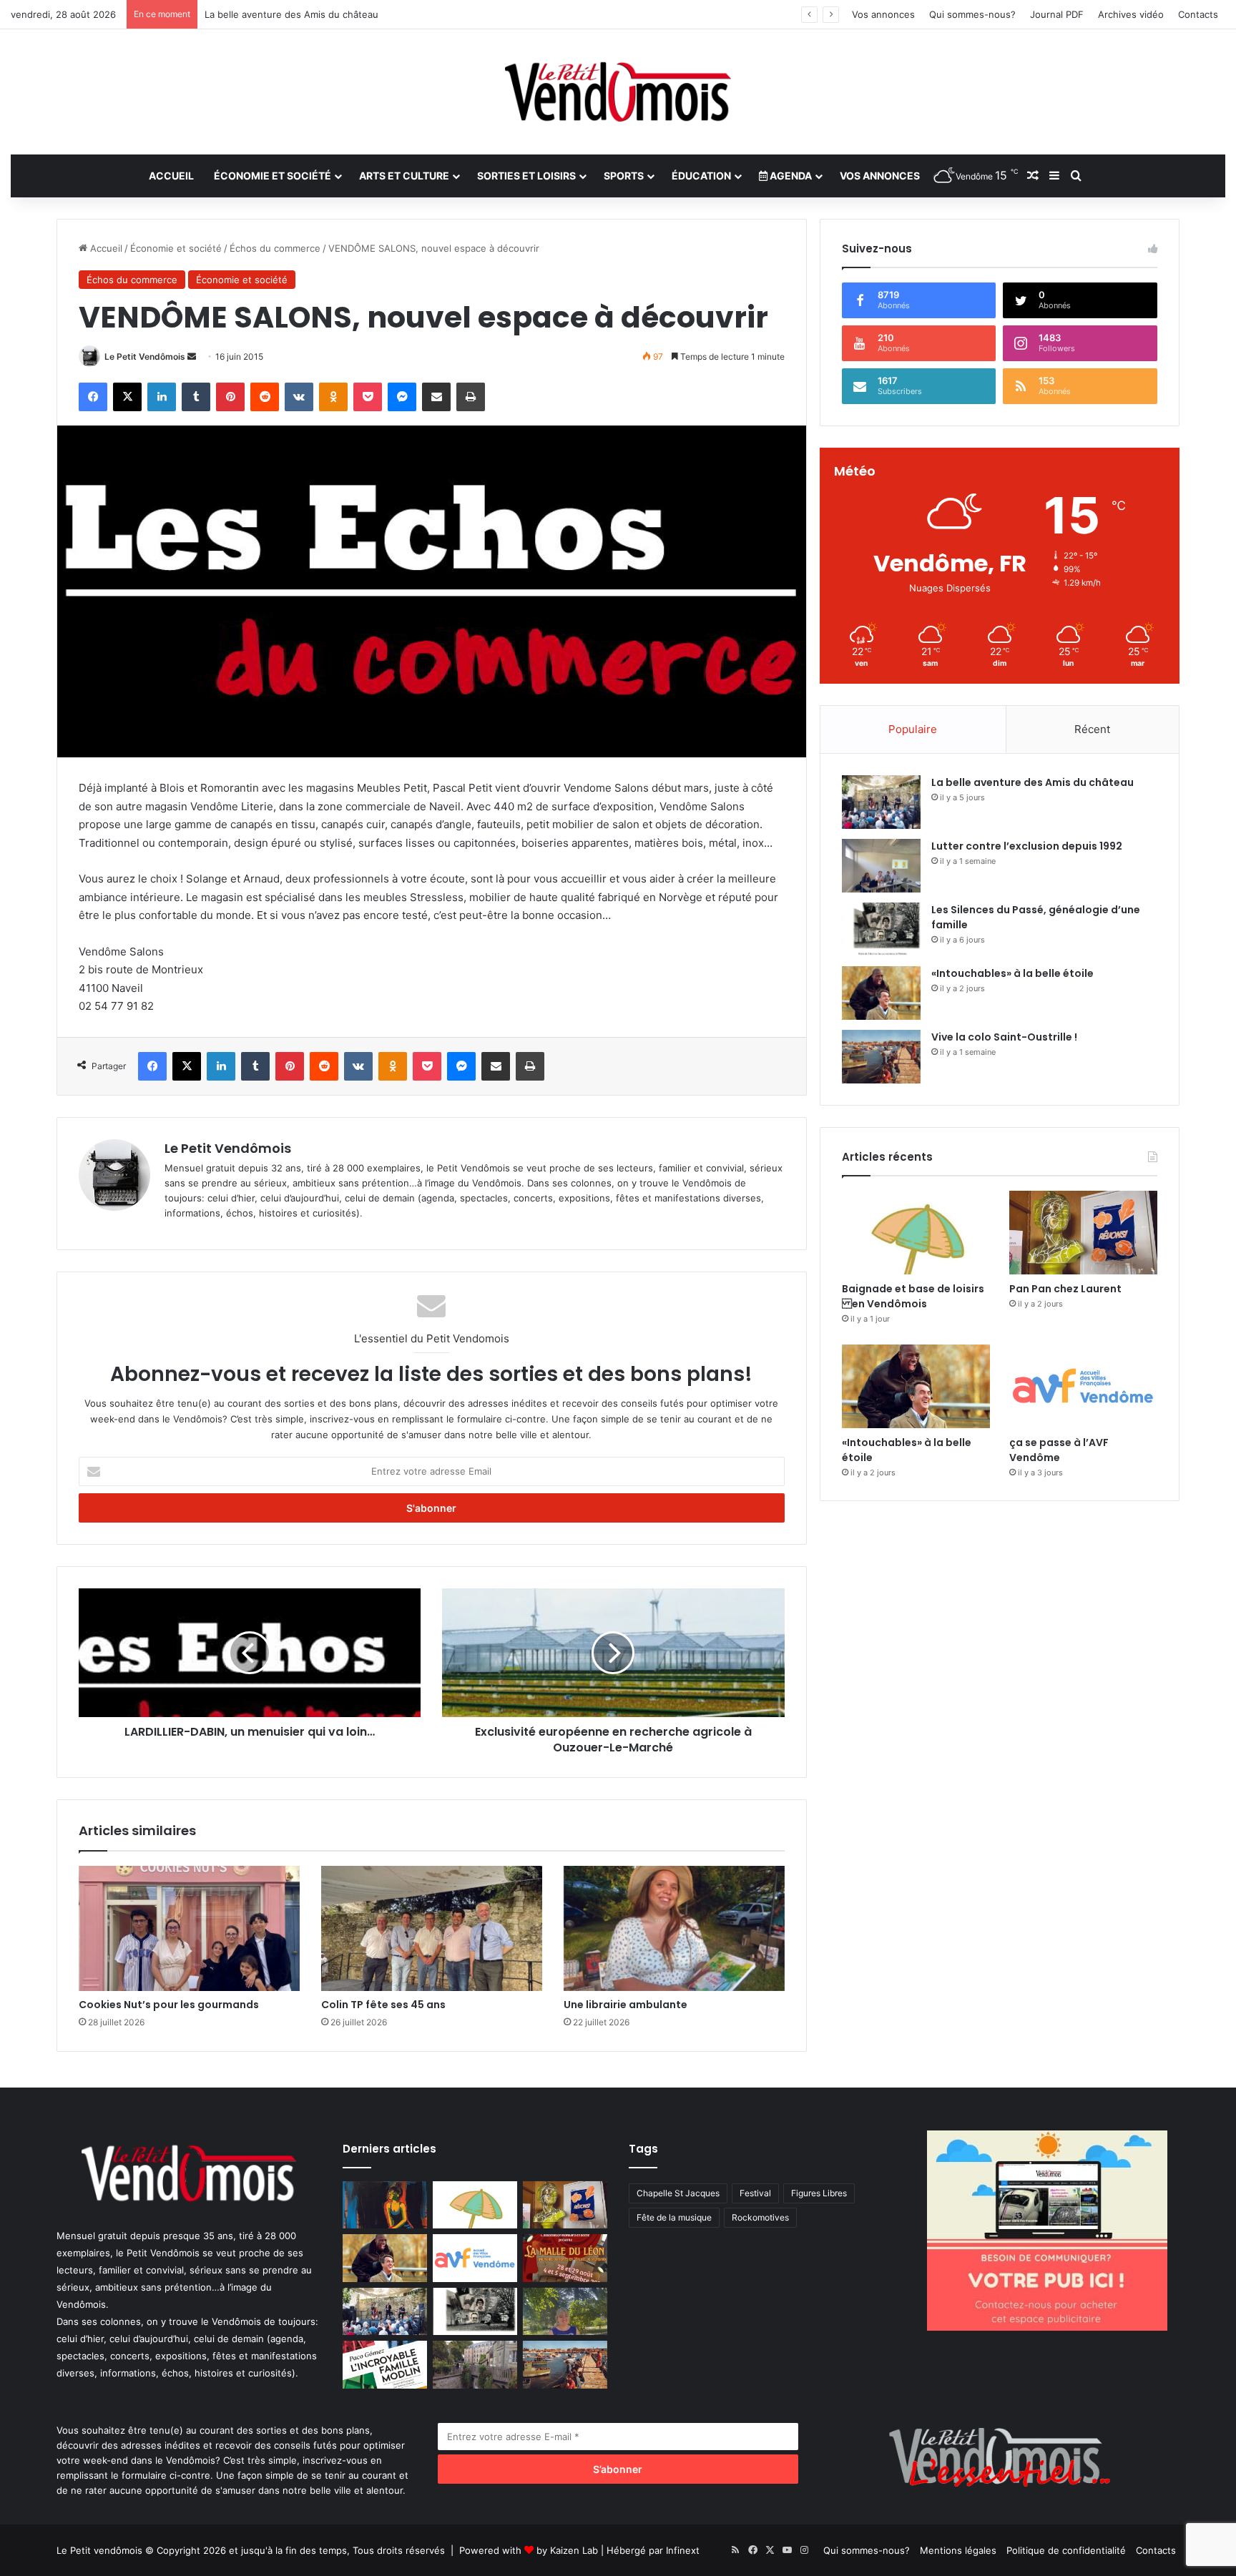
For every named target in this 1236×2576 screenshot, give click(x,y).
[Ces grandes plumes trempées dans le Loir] (475, 2365)
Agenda (790, 176)
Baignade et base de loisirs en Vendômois (913, 1296)
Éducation (701, 176)
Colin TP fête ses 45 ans (383, 2005)
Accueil (171, 176)
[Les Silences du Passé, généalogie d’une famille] (881, 929)
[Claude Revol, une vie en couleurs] (385, 2205)
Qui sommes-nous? (972, 14)
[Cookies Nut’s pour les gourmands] (189, 1928)
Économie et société (273, 176)
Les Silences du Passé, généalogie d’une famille (311, 14)
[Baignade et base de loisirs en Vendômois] (916, 1233)
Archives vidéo (1131, 14)
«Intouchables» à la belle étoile (1012, 973)
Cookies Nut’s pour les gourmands (169, 2005)
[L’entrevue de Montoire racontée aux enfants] (565, 2312)
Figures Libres (819, 2193)
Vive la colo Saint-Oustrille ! (1004, 1037)
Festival (755, 2193)
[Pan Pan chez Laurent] (1083, 1233)
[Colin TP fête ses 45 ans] (432, 1928)
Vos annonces (883, 14)
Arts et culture (404, 176)
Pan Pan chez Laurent (1065, 1289)
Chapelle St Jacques (678, 2193)
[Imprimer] (471, 397)
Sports (624, 176)
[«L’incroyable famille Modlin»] (385, 2365)
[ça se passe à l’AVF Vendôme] (1083, 1386)
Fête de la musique (674, 2217)
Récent (1092, 729)
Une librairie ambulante (626, 2005)
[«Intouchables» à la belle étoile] (881, 993)
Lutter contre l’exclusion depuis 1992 (1027, 846)
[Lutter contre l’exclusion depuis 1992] (881, 866)
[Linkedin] (162, 397)
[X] (127, 397)
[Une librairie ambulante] (674, 1928)
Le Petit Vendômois (145, 357)
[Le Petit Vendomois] (618, 92)
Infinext (683, 2550)
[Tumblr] (196, 397)
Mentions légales (958, 2550)
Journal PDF (1057, 14)
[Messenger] (402, 397)
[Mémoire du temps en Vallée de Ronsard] (565, 2258)
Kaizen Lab (574, 2550)
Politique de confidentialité (1066, 2550)
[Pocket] (368, 397)
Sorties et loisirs (526, 176)
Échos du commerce (275, 248)
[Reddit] (265, 397)
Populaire (913, 729)
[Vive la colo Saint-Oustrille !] (881, 1057)
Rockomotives (760, 2217)
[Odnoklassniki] (333, 397)
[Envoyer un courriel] (192, 357)
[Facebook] (93, 397)
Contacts (1198, 14)
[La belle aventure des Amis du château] (881, 802)
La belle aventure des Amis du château (1033, 782)
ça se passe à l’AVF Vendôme (1059, 1450)
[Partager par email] (436, 397)
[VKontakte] (299, 397)
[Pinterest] (230, 397)
